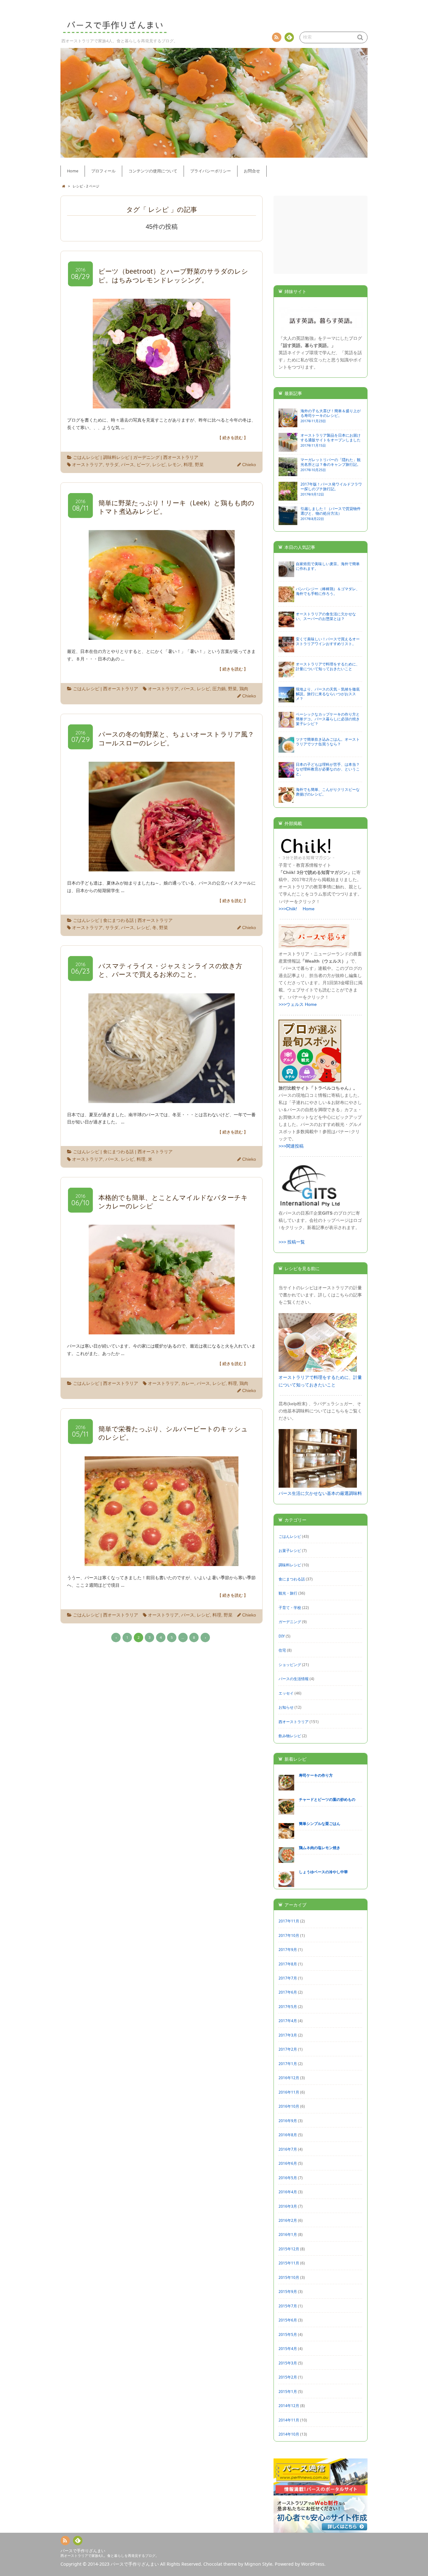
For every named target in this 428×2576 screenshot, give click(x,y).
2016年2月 (288, 2220)
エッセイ (286, 1693)
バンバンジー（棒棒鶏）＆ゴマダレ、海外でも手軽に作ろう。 (328, 591)
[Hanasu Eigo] (321, 331)
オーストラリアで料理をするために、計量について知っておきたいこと (328, 666)
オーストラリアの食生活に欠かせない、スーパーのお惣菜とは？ (326, 616)
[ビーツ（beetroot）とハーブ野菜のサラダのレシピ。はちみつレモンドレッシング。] (162, 405)
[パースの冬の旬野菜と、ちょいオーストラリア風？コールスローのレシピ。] (162, 867)
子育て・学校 (290, 1607)
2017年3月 (288, 2035)
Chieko (249, 465)
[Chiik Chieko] (306, 858)
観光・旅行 (288, 1593)
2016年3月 (288, 2206)
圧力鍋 (219, 689)
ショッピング (290, 1664)
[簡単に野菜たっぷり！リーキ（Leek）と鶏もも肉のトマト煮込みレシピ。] (162, 636)
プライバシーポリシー (211, 171)
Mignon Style (258, 2564)
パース (128, 465)
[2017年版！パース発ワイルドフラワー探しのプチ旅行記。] (288, 498)
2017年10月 (289, 1935)
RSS (277, 37)
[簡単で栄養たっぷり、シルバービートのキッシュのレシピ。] (162, 1562)
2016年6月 (288, 2163)
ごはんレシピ (86, 457)
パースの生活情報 (294, 1679)
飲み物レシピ (290, 1736)
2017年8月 (288, 1964)
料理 (188, 465)
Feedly (289, 37)
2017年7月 (288, 1978)
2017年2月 (288, 2049)
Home (73, 171)
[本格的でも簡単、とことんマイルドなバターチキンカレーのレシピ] (162, 1330)
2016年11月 (289, 2092)
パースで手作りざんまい (83, 2551)
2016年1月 (288, 2234)
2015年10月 (289, 2277)
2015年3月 (288, 2363)
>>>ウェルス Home (298, 1004)
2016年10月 (289, 2106)
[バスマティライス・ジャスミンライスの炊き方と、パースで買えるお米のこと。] (162, 1099)
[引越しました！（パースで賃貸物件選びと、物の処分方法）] (288, 522)
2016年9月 (288, 2121)
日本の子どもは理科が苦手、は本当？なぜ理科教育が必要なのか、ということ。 (328, 769)
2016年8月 (288, 2135)
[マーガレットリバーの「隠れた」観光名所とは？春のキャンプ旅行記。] (288, 473)
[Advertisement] (321, 235)
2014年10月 (289, 2434)
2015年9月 (288, 2291)
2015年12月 (289, 2249)
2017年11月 (289, 1921)
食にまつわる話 (118, 920)
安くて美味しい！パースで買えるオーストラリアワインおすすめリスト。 (328, 641)
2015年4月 (288, 2348)
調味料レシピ (116, 457)
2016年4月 (288, 2192)
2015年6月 (288, 2320)
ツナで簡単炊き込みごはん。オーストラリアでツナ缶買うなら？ (328, 741)
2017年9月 (288, 1949)
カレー (188, 1383)
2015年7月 (288, 2306)
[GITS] (310, 1206)
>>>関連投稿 (291, 1146)
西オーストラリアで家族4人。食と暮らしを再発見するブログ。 (110, 2555)
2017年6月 (288, 1992)
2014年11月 (289, 2420)
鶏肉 (244, 689)
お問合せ (252, 171)
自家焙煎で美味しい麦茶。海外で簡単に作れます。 (328, 566)
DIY (282, 1636)
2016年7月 (288, 2149)
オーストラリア (87, 465)
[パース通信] (321, 2492)
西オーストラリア (181, 457)
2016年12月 (289, 2078)
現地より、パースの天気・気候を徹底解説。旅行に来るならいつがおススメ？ (328, 694)
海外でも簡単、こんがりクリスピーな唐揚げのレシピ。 (328, 792)
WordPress (313, 2564)
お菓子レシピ (290, 1550)
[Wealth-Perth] (314, 947)
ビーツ (143, 465)
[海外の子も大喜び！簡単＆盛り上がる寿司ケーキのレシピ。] (288, 424)
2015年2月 (288, 2377)
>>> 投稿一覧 (292, 1242)
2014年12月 (289, 2405)
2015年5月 (288, 2334)
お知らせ (286, 1707)
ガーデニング (146, 457)
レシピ (159, 465)
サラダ (112, 465)
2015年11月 (289, 2263)
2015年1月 (288, 2391)
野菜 (199, 465)
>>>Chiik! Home (297, 909)
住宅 (282, 1650)
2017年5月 (288, 2006)
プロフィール (103, 171)
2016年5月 (288, 2178)
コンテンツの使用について (153, 171)
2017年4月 (288, 2021)
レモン (175, 465)
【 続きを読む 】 (233, 438)
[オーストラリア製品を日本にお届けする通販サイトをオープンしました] (288, 449)
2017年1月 (288, 2063)
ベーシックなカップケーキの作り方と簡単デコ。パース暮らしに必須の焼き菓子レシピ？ (328, 719)
